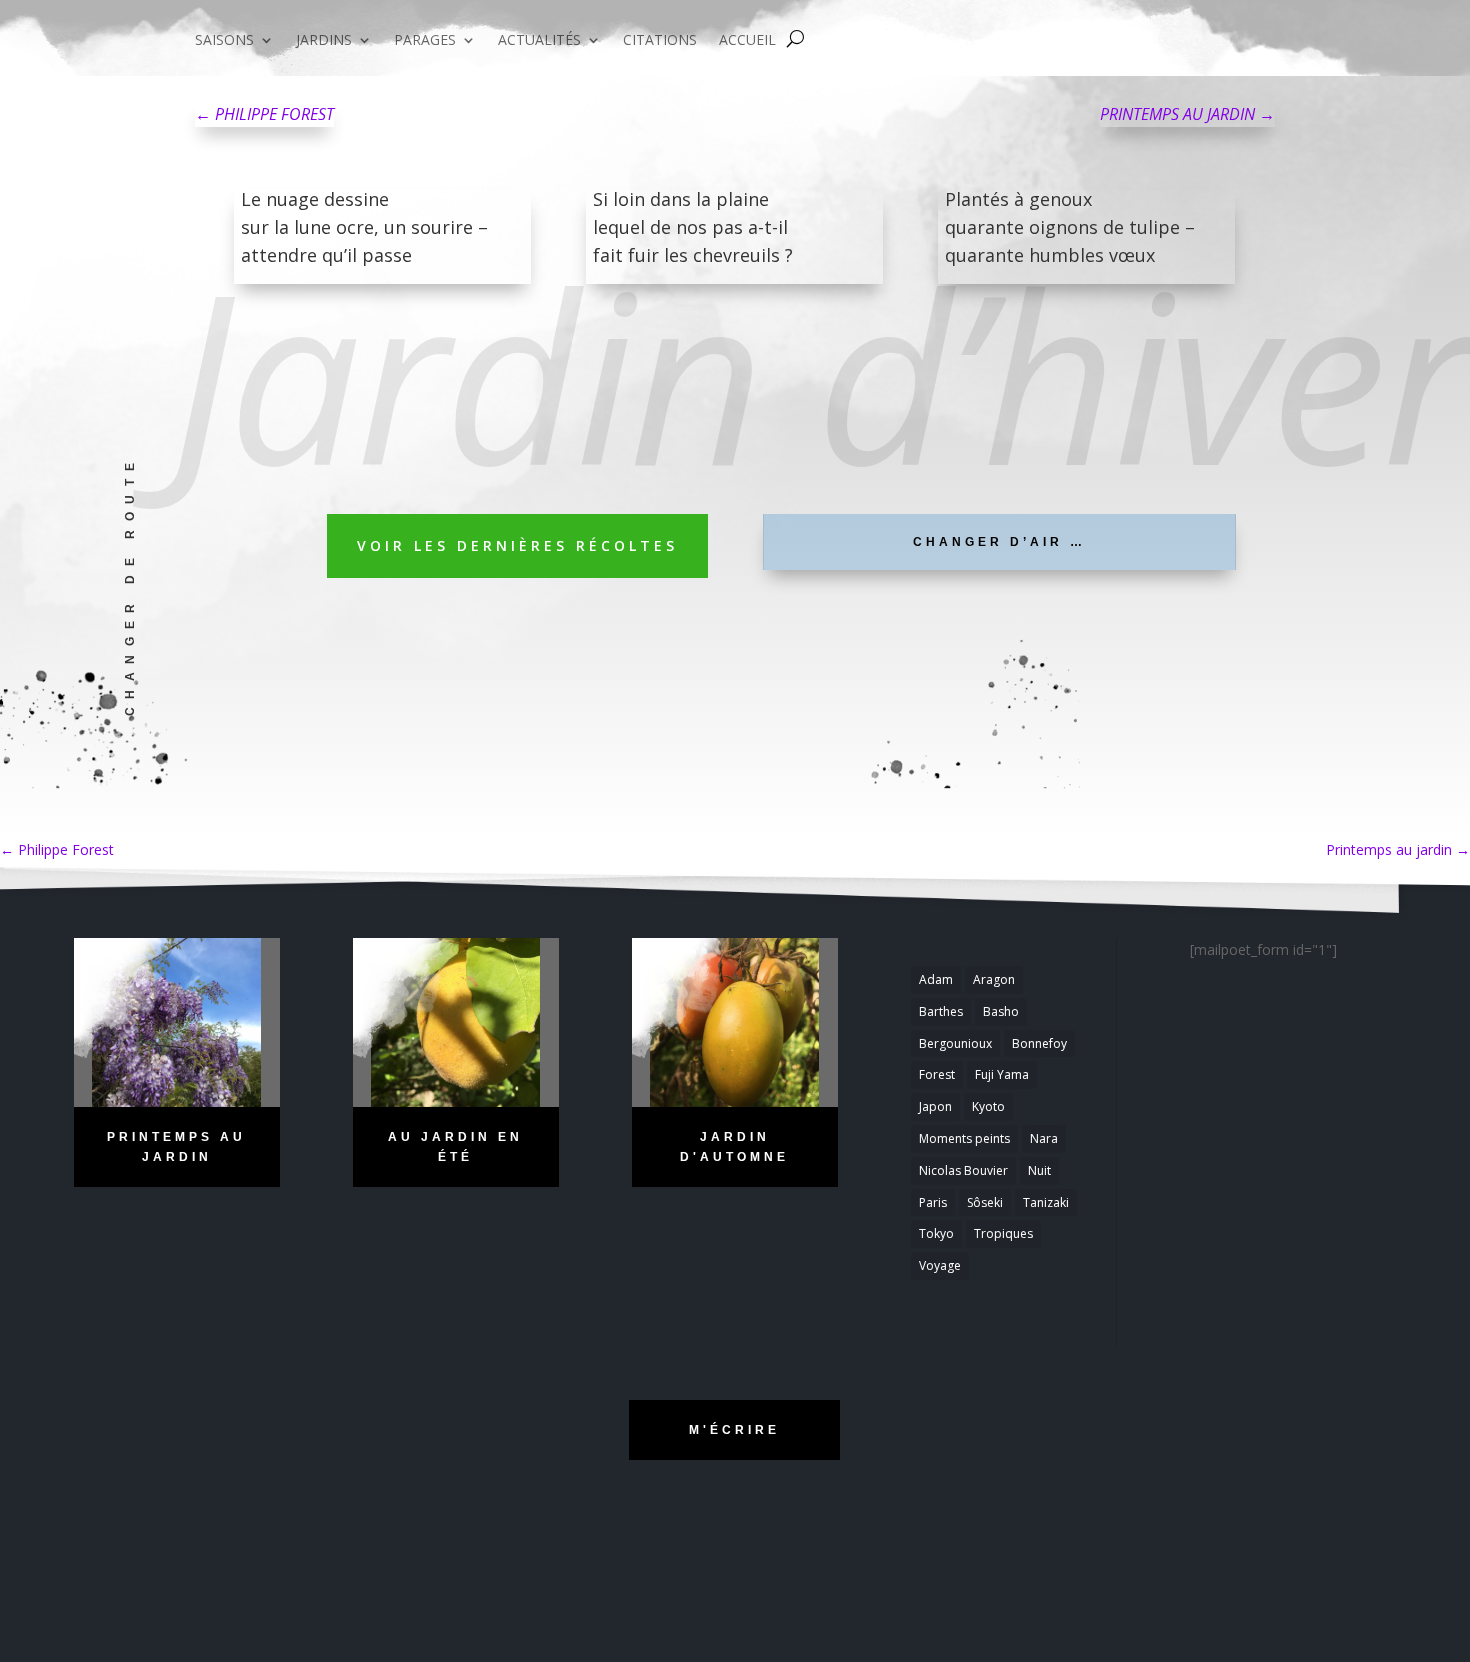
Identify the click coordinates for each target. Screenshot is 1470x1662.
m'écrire (734, 1430)
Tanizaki (1046, 1202)
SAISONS (224, 41)
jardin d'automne (734, 1147)
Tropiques (1003, 1233)
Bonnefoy (1039, 1043)
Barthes (941, 1011)
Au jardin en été (455, 1147)
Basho (1001, 1011)
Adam (936, 979)
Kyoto (988, 1106)
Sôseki (985, 1202)
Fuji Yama (1002, 1074)
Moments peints (964, 1138)
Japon (935, 1106)
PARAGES (425, 41)
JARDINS (324, 41)
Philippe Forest (57, 849)
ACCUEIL (747, 41)
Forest (937, 1074)
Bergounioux (955, 1043)
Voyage (940, 1265)
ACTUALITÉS (539, 41)
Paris (933, 1202)
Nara (1044, 1138)
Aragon (994, 979)
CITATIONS (660, 41)
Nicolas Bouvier (963, 1170)
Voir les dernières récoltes (517, 545)
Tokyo (936, 1233)
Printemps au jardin (1398, 849)
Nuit (1039, 1170)
